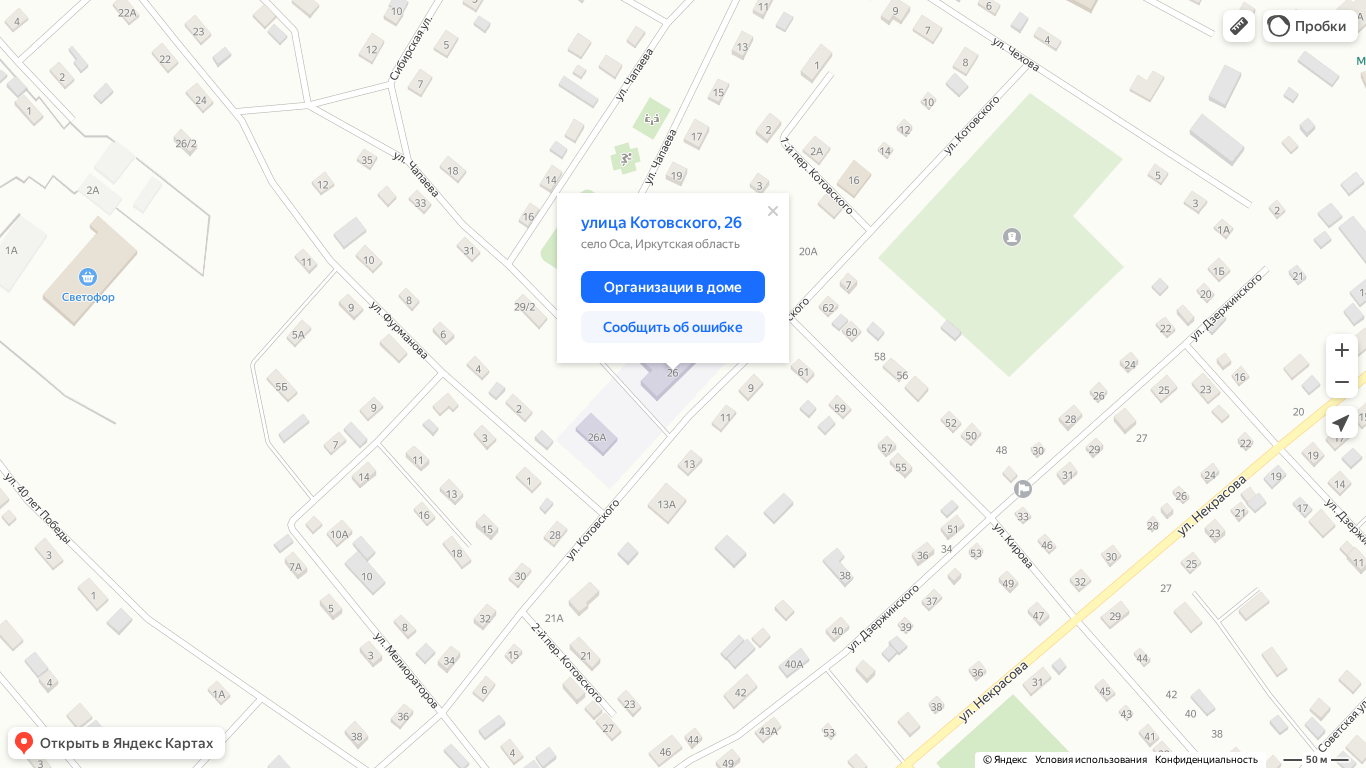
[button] (1239, 26)
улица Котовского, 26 (661, 222)
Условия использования (1091, 759)
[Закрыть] (773, 211)
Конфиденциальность (1206, 759)
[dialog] (673, 278)
